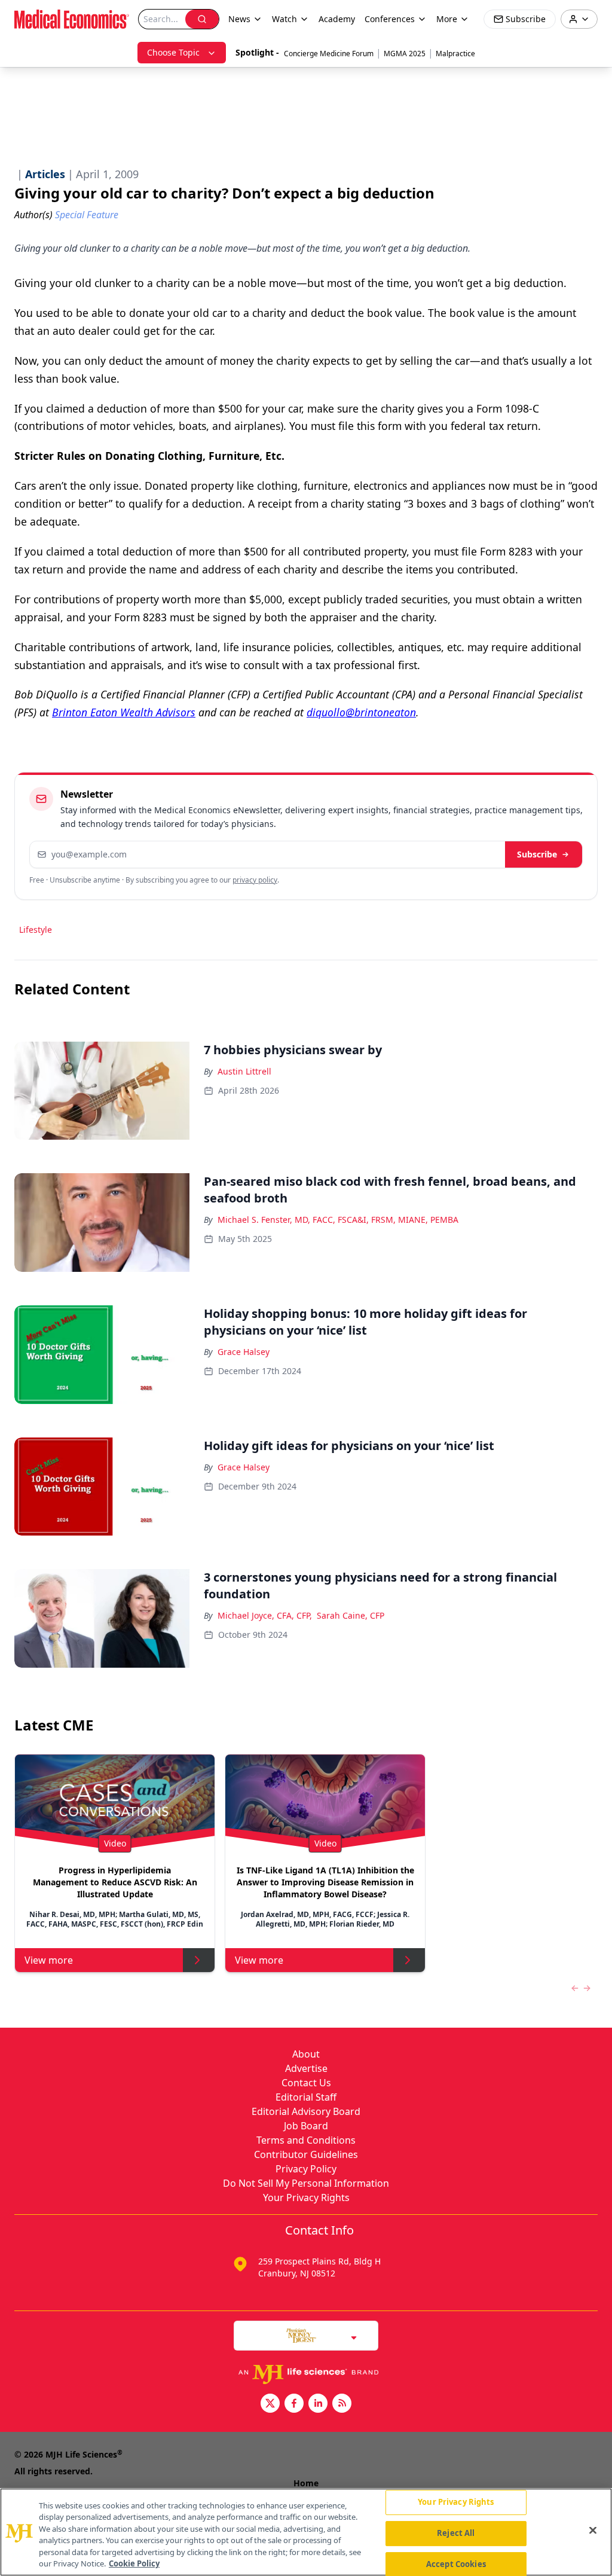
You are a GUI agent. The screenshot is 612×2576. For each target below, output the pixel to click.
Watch (284, 19)
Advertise (306, 2068)
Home (306, 2483)
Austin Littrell (244, 1071)
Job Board (306, 2126)
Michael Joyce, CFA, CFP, (265, 1615)
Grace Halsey (244, 1352)
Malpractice (455, 54)
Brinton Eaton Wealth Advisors (124, 712)
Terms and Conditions (306, 2140)
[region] (306, 2532)
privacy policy (255, 880)
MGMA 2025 (405, 54)
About (306, 2054)
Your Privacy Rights (306, 2197)
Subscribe (537, 854)
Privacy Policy (306, 2169)
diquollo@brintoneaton (361, 712)
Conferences (390, 19)
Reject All (456, 2533)
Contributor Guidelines (306, 2154)
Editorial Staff (306, 2097)
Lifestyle (36, 930)
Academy (337, 19)
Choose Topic (173, 52)
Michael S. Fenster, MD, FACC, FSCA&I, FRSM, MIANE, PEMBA (338, 1220)
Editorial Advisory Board (306, 2111)
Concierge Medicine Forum (329, 54)
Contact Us (306, 2083)
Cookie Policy (134, 2563)
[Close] (593, 2531)
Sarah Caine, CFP (351, 1615)
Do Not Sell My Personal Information (306, 2183)
